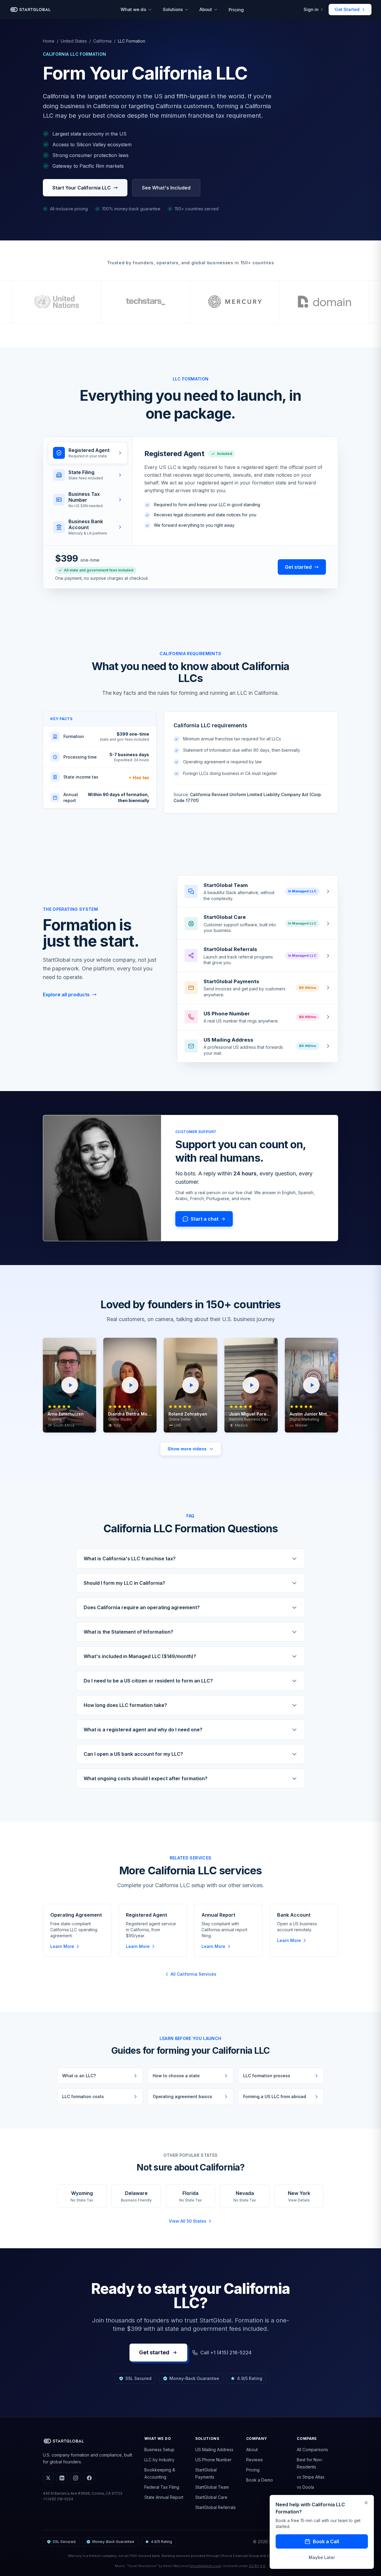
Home (49, 41)
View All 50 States (188, 2221)
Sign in (311, 9)
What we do (133, 9)
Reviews (254, 2460)
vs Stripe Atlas (311, 2477)
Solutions (173, 9)
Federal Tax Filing (162, 2487)
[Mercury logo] (235, 302)
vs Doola (305, 2487)
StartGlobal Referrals (216, 2507)
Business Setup (159, 2450)
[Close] (366, 2503)
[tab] (88, 453)
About (206, 9)
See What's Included (166, 188)
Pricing (236, 10)
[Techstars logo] (146, 302)
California (102, 41)
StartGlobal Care (211, 2497)
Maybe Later (322, 2557)
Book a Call (326, 2541)
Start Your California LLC (82, 188)
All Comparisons (312, 2450)
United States (74, 41)
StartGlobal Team (212, 2487)
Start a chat (205, 1219)
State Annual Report (164, 2497)
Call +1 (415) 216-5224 (226, 2353)
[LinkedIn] (62, 2478)
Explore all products (66, 995)
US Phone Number (213, 2460)
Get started (298, 567)
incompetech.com (205, 2566)
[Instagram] (76, 2478)
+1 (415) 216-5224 (58, 2499)
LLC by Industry (159, 2460)
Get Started (347, 9)
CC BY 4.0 (257, 2566)
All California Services (193, 1974)
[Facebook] (89, 2478)
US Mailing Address (214, 2450)
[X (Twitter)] (48, 2478)
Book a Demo (260, 2480)
